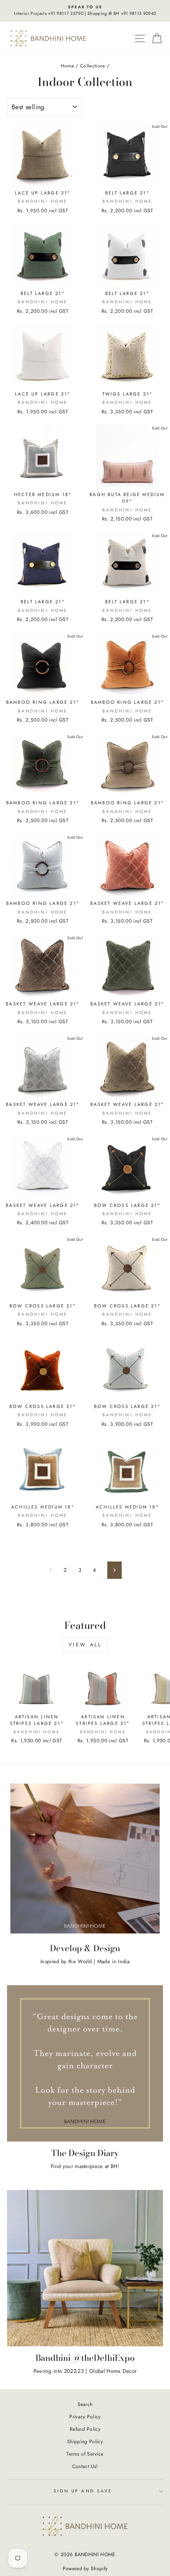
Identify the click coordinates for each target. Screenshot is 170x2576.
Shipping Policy (85, 2441)
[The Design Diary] (85, 2063)
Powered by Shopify (85, 2569)
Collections (93, 66)
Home (67, 66)
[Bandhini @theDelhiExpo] (85, 2268)
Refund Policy (85, 2429)
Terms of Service (85, 2454)
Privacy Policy (85, 2416)
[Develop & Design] (85, 1859)
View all (85, 1645)
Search (85, 2404)
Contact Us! (85, 2466)
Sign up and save (83, 2491)
